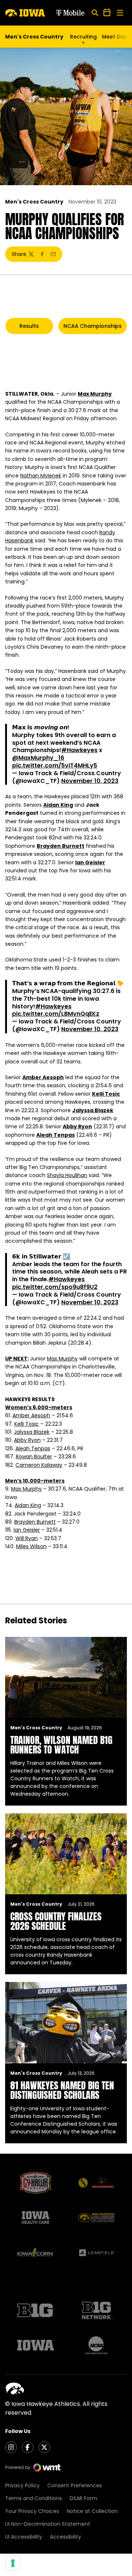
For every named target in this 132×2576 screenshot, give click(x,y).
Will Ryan (27, 1538)
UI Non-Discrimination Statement (48, 2524)
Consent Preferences (75, 2485)
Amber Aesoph (43, 1077)
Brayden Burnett (60, 846)
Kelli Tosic (106, 1094)
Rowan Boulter (34, 1456)
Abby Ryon (77, 1126)
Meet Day (114, 37)
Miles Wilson (31, 1546)
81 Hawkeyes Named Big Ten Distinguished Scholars (62, 2090)
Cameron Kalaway (39, 1465)
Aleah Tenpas (56, 1135)
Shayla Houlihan (67, 1175)
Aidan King (58, 805)
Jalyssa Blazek (93, 1110)
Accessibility (65, 2537)
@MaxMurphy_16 (38, 758)
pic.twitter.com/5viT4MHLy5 (55, 765)
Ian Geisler (90, 862)
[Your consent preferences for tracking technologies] (13, 2563)
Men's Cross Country (34, 202)
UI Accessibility (24, 2537)
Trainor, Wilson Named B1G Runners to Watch (61, 1745)
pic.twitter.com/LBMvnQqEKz (56, 1014)
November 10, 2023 (90, 781)
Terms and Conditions (34, 2498)
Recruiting (83, 37)
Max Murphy (95, 394)
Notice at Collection (92, 2511)
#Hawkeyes (79, 750)
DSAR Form (83, 2498)
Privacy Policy (22, 2485)
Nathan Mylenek (41, 476)
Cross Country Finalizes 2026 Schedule (56, 1921)
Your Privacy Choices (32, 2511)
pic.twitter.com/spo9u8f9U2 (55, 1287)
